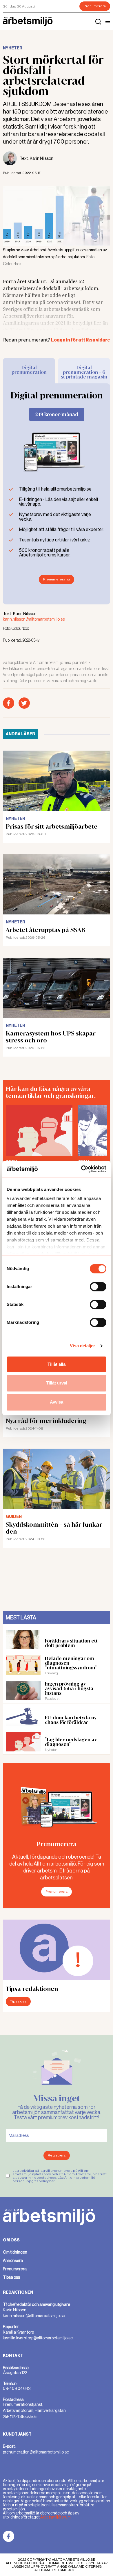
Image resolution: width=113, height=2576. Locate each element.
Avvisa (57, 1402)
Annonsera (13, 2261)
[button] (108, 21)
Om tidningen (15, 2252)
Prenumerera (95, 6)
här (52, 2181)
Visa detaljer (82, 1346)
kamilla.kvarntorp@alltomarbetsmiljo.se (38, 2338)
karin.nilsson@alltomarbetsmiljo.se (34, 619)
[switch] (98, 1287)
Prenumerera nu (57, 579)
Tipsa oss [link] (11, 2277)
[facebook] (9, 703)
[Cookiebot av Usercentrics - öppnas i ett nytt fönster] (81, 1169)
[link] (9, 2536)
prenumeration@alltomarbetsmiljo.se (36, 2452)
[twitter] (24, 703)
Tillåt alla (57, 1364)
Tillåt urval (57, 1383)
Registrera (57, 2155)
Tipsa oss (18, 2001)
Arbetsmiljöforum (55, 2517)
